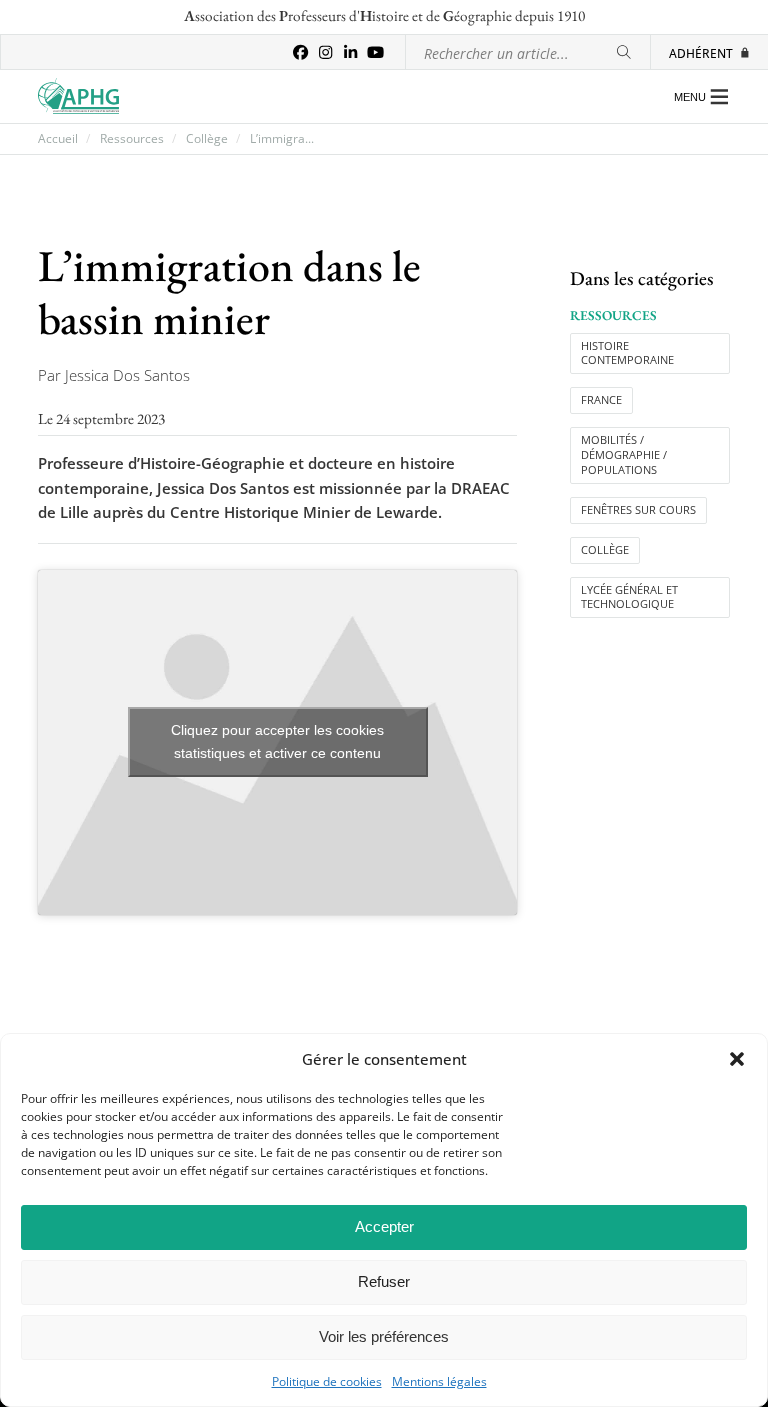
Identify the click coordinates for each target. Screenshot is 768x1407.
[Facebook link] (300, 52)
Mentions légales (439, 1382)
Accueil (58, 139)
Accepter (384, 1226)
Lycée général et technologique (629, 597)
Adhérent (701, 53)
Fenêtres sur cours (638, 510)
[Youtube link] (375, 52)
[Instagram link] (325, 52)
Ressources (132, 139)
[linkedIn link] (350, 52)
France (601, 400)
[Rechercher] (624, 52)
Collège (207, 139)
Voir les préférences (384, 1336)
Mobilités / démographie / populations (624, 455)
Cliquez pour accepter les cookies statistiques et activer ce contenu (277, 741)
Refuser (384, 1281)
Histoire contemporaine (627, 353)
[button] (737, 1059)
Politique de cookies (327, 1382)
